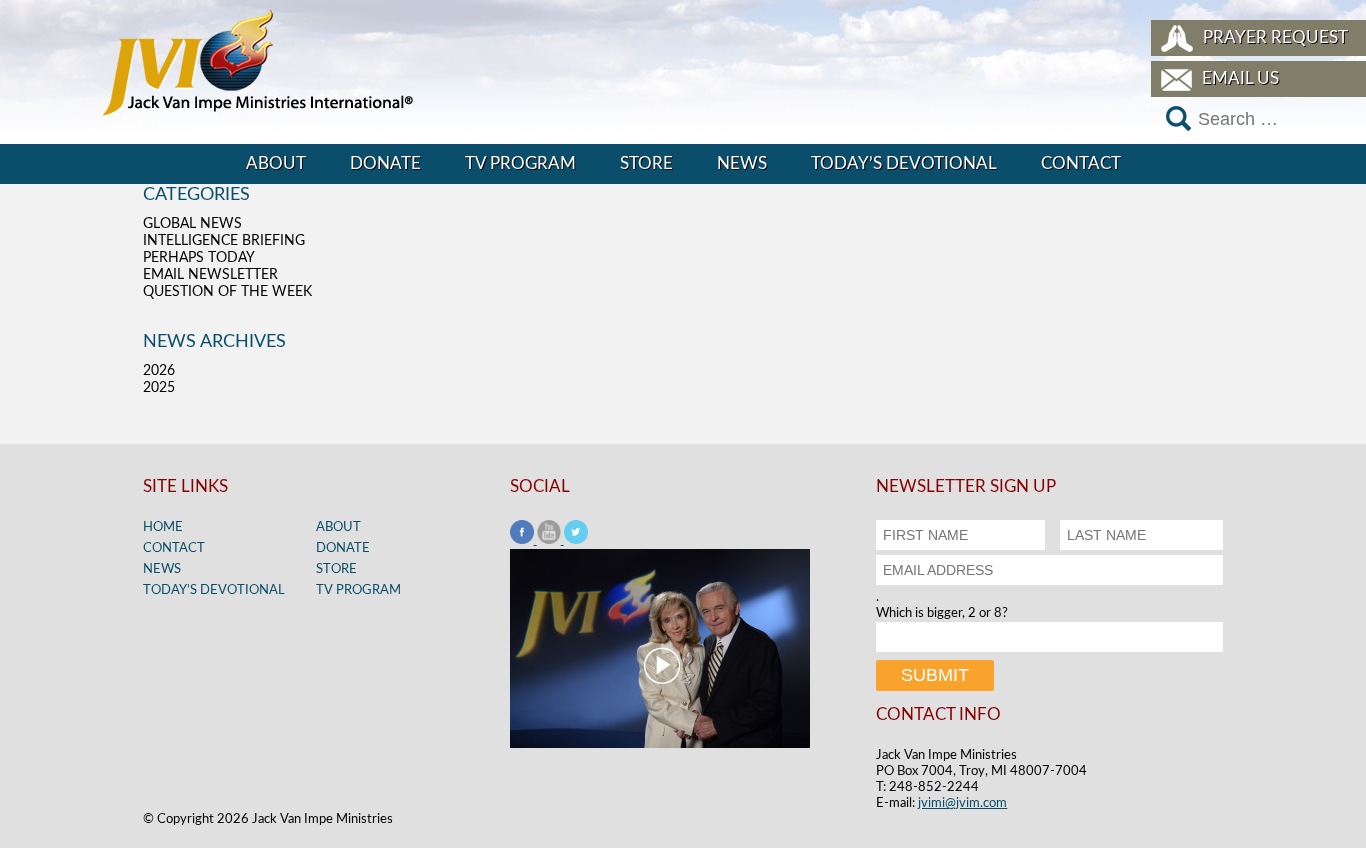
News (742, 163)
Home (163, 527)
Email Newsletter (210, 275)
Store (646, 163)
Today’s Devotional (904, 163)
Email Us (1240, 78)
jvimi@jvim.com (962, 803)
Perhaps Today (199, 258)
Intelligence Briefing (224, 241)
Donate (385, 163)
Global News (192, 224)
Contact (1081, 163)
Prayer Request (1275, 37)
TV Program (520, 163)
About (276, 163)
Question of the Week (227, 292)
